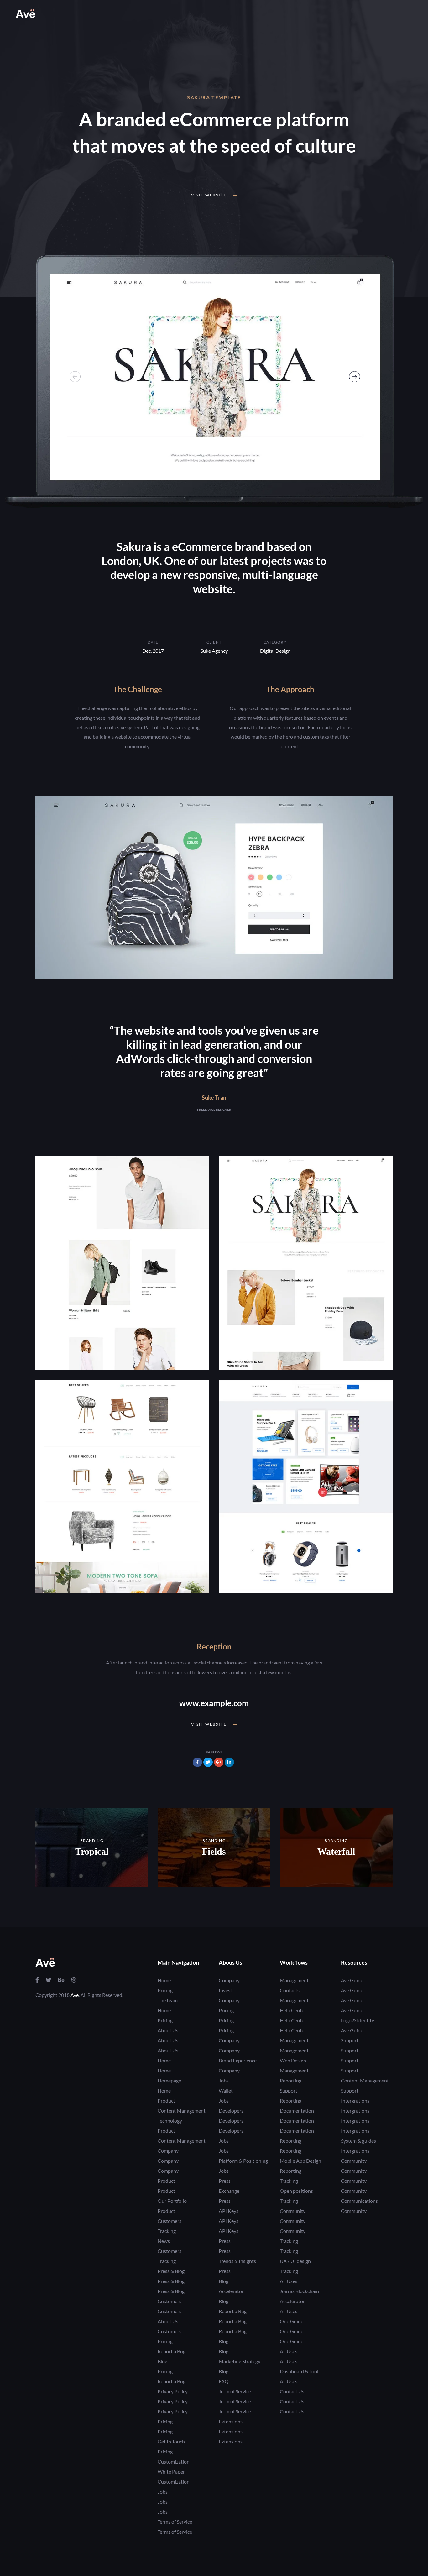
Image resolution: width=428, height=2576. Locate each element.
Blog (162, 2361)
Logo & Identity (358, 2020)
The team (168, 2000)
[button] (408, 14)
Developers (231, 2111)
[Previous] (75, 376)
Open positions (296, 2191)
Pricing (165, 1990)
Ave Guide (352, 1980)
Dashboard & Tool (299, 2371)
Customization (174, 2461)
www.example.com (214, 1703)
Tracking (167, 2231)
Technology (170, 2121)
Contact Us (292, 2391)
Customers (170, 2221)
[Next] (355, 376)
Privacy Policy (173, 2391)
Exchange (229, 2191)
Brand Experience (238, 2060)
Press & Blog (171, 2271)
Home (164, 1980)
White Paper (171, 2471)
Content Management (182, 2111)
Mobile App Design (300, 2161)
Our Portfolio (172, 2201)
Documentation (297, 2111)
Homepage (169, 2080)
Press (225, 2181)
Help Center (293, 2010)
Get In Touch (171, 2441)
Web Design (293, 2060)
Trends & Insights (237, 2261)
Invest (225, 1990)
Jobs (163, 2492)
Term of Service (235, 2391)
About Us (168, 2030)
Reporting (291, 2080)
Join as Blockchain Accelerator (299, 2296)
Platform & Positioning (243, 2161)
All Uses (289, 2281)
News (164, 2241)
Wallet (226, 2090)
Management (294, 1980)
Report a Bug (172, 2351)
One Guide (292, 2321)
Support (289, 2090)
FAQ (224, 2381)
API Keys (229, 2211)
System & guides (358, 2141)
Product (166, 2101)
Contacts (290, 1990)
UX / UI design (295, 2261)
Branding (92, 1840)
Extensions (231, 2421)
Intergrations (355, 2101)
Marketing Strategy (240, 2361)
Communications (359, 2201)
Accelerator (231, 2291)
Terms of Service (175, 2522)
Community (293, 2211)
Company (168, 2151)
